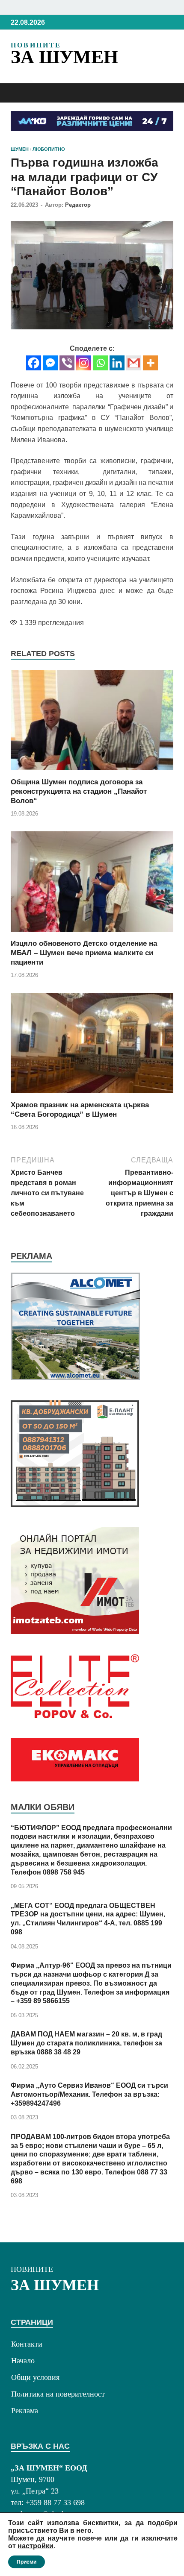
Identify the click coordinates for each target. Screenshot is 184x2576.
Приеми (27, 2562)
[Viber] (67, 363)
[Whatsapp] (100, 363)
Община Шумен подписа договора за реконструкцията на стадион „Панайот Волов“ (79, 791)
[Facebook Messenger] (50, 363)
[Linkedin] (117, 363)
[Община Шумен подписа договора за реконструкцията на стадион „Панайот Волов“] (92, 723)
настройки (36, 2546)
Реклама (25, 2411)
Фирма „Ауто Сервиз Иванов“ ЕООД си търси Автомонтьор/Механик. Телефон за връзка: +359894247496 (89, 2094)
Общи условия (35, 2377)
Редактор (78, 205)
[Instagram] (84, 363)
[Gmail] (134, 363)
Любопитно (49, 149)
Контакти (27, 2344)
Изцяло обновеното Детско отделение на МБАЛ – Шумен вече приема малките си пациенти (84, 953)
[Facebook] (34, 363)
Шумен (20, 149)
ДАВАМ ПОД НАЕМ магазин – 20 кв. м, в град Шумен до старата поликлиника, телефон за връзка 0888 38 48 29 (86, 2043)
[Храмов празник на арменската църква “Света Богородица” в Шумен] (92, 1046)
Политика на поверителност (58, 2394)
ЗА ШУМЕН (64, 57)
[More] (150, 363)
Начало (23, 2361)
